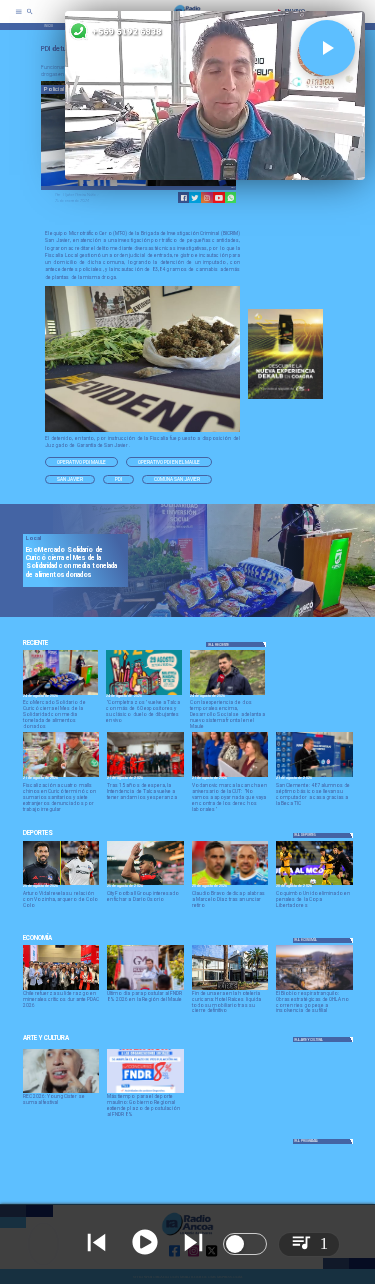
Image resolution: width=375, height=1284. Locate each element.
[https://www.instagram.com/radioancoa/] (207, 198)
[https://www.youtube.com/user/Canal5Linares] (219, 198)
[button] (81, 462)
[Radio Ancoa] (30, 18)
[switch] (245, 1244)
